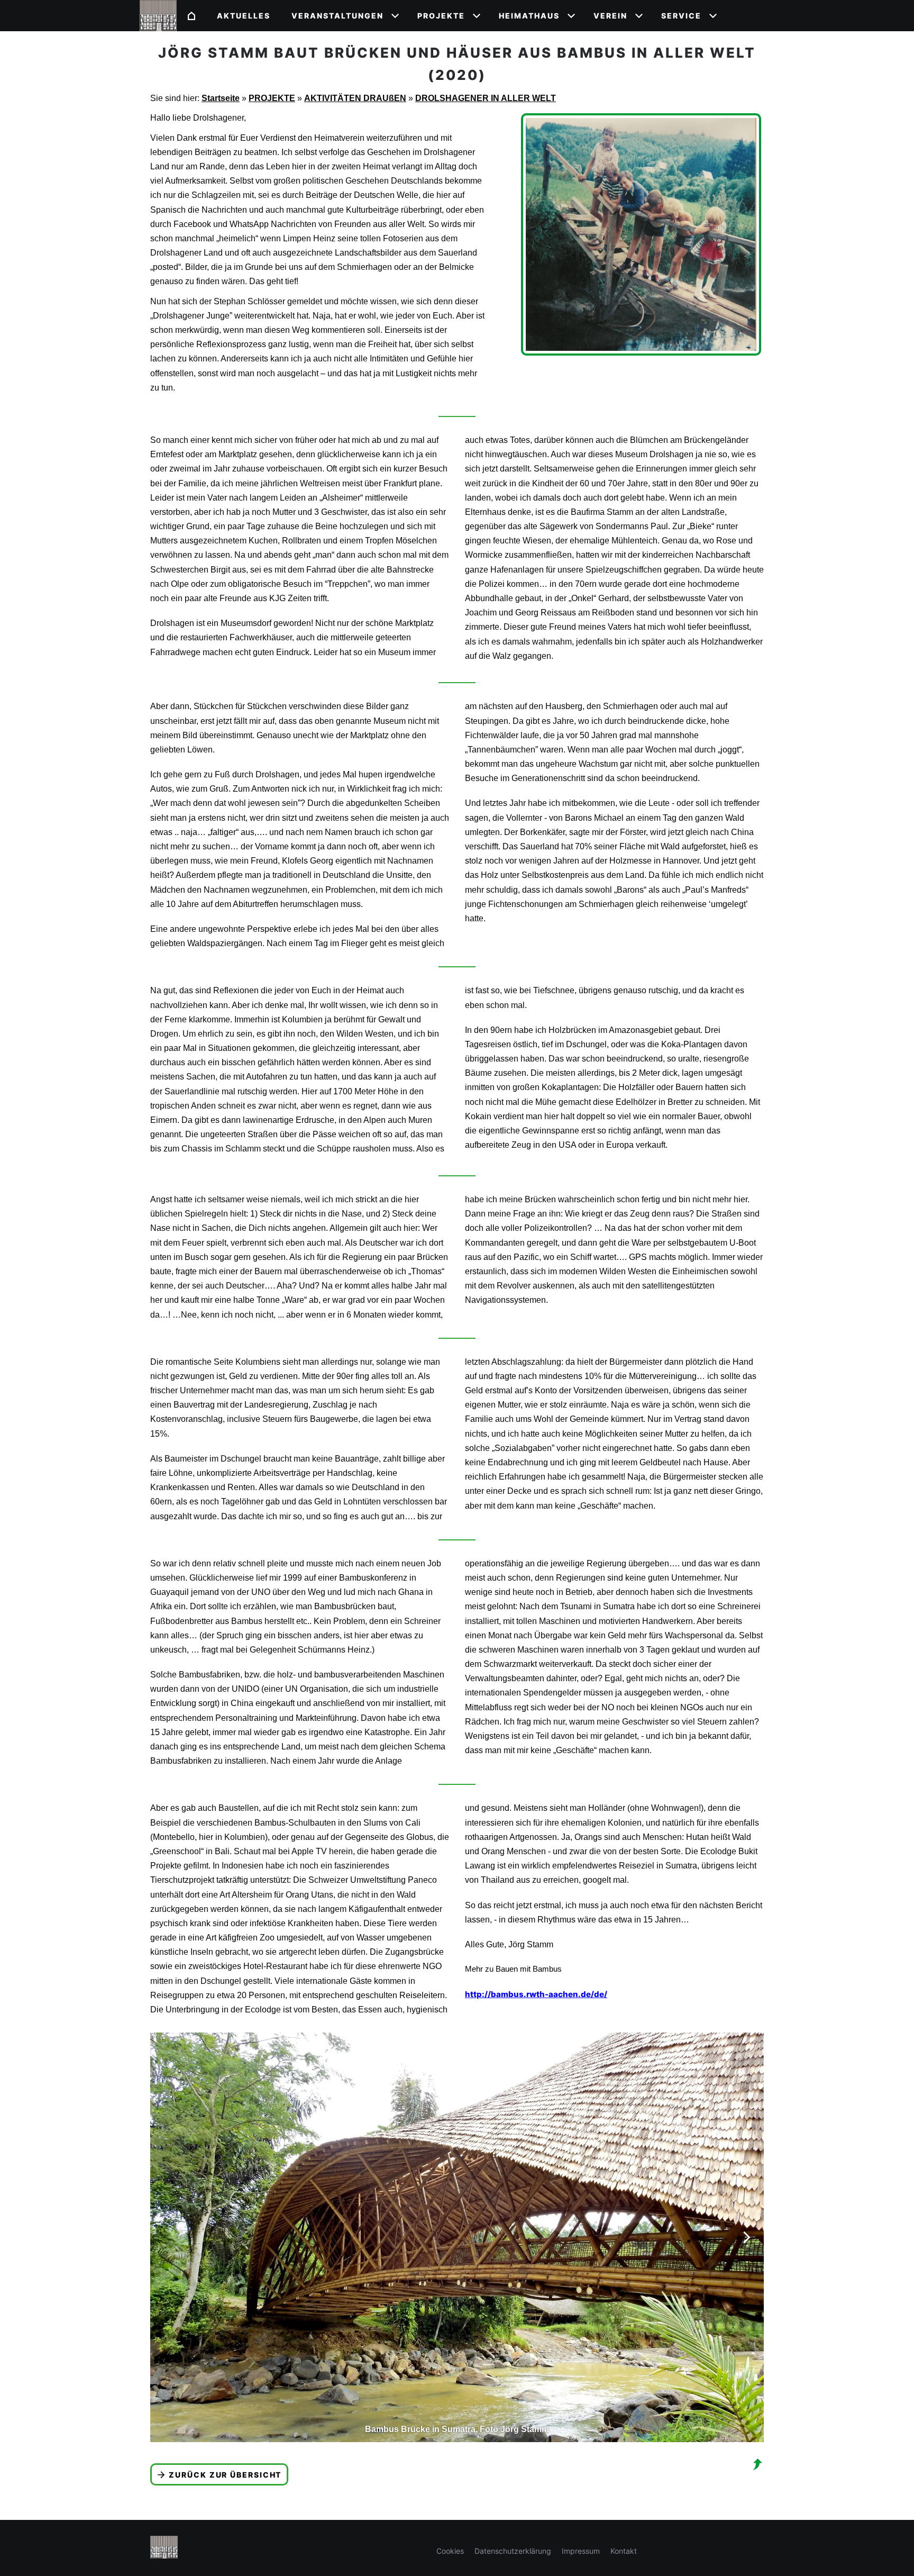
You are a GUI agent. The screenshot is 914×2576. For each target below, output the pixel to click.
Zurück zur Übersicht (225, 2475)
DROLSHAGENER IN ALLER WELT (486, 98)
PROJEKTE (272, 98)
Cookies (450, 2551)
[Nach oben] (757, 2464)
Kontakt (624, 2551)
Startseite (221, 98)
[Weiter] (747, 2237)
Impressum (581, 2551)
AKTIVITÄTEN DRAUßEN (355, 98)
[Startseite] (191, 16)
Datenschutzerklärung (513, 2551)
